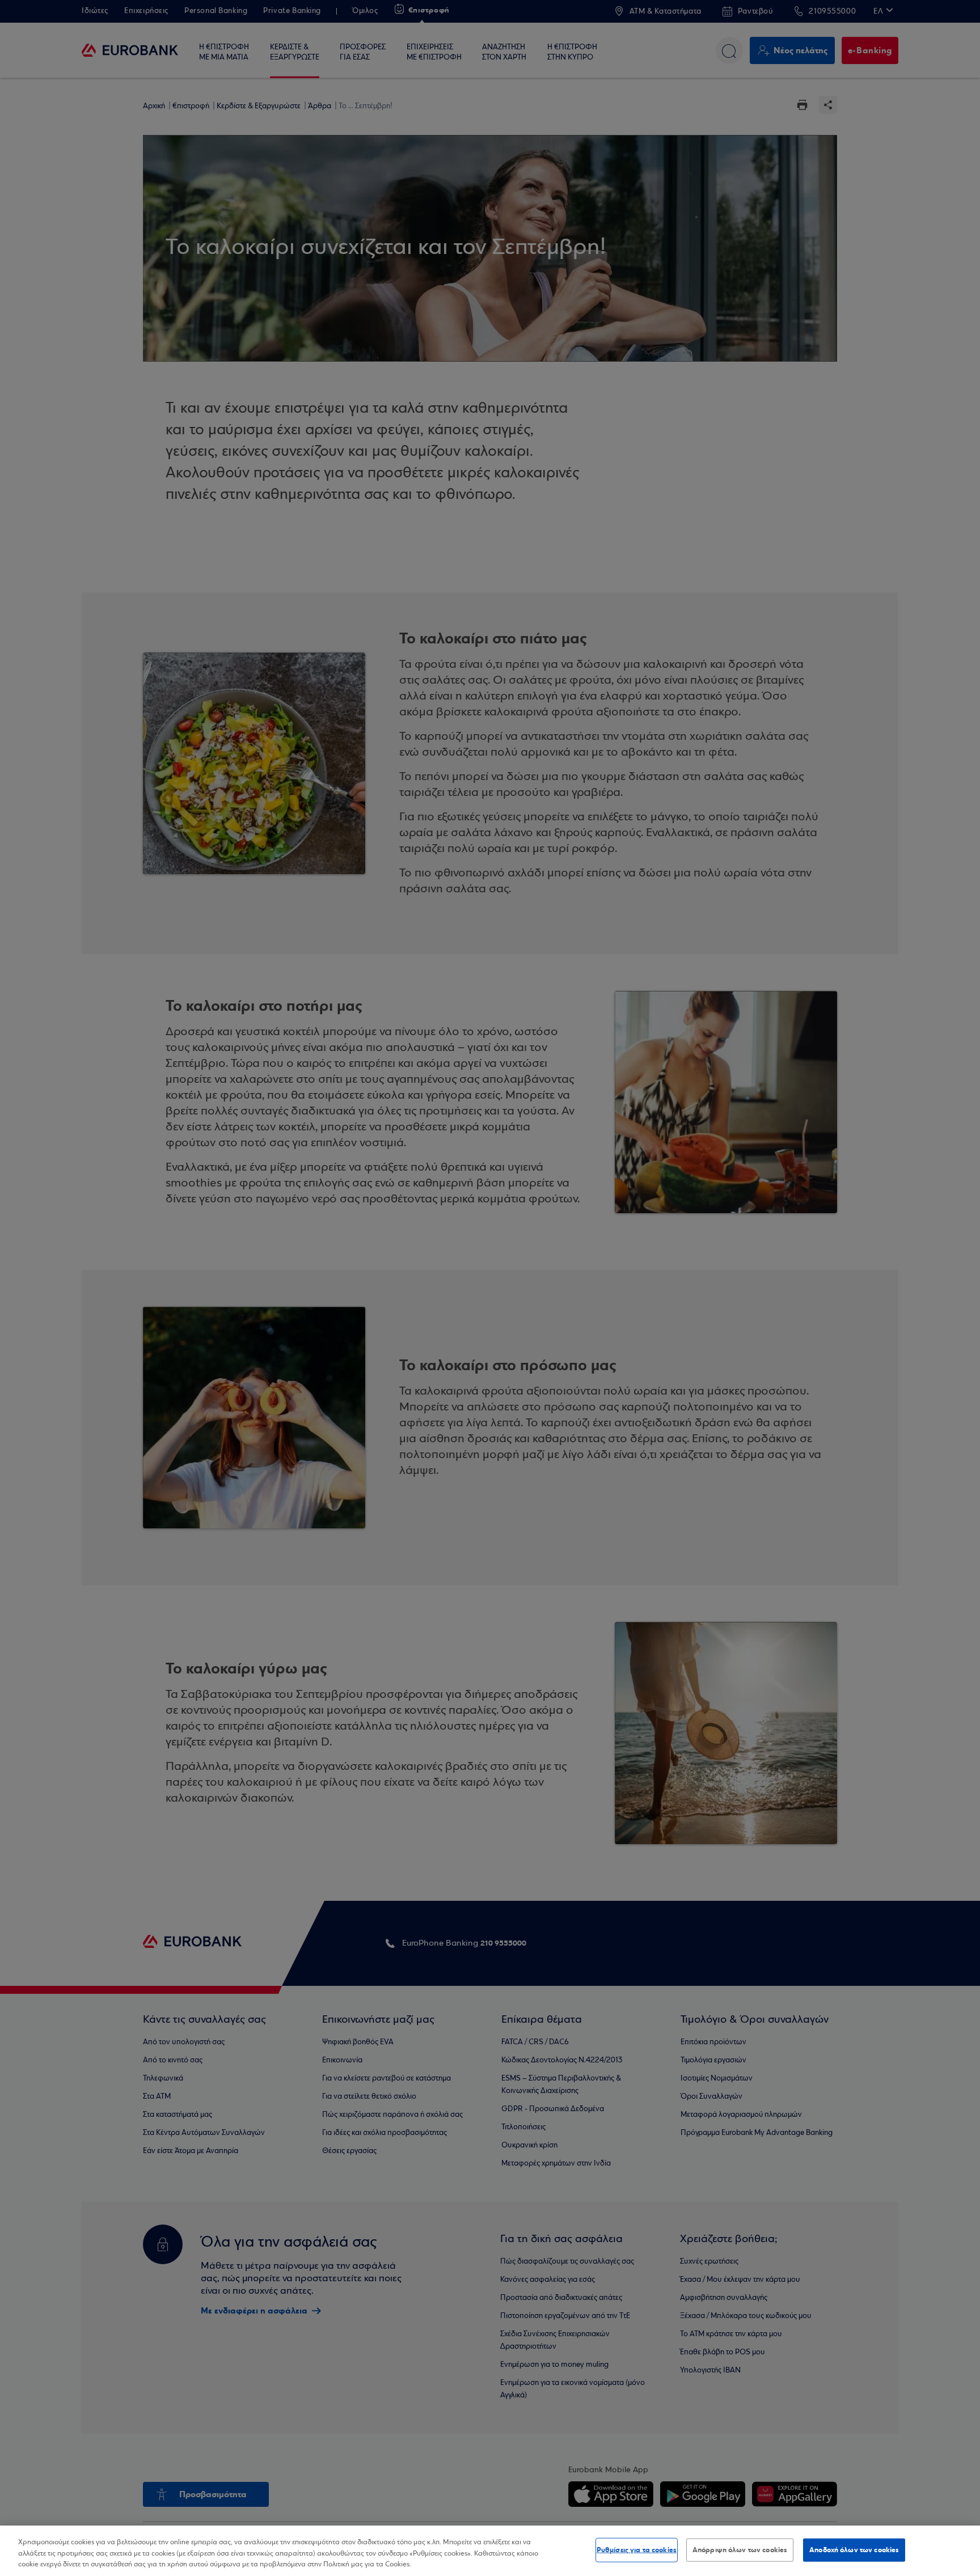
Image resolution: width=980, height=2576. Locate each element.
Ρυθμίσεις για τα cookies (637, 2549)
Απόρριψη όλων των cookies (740, 2549)
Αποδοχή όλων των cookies (854, 2549)
